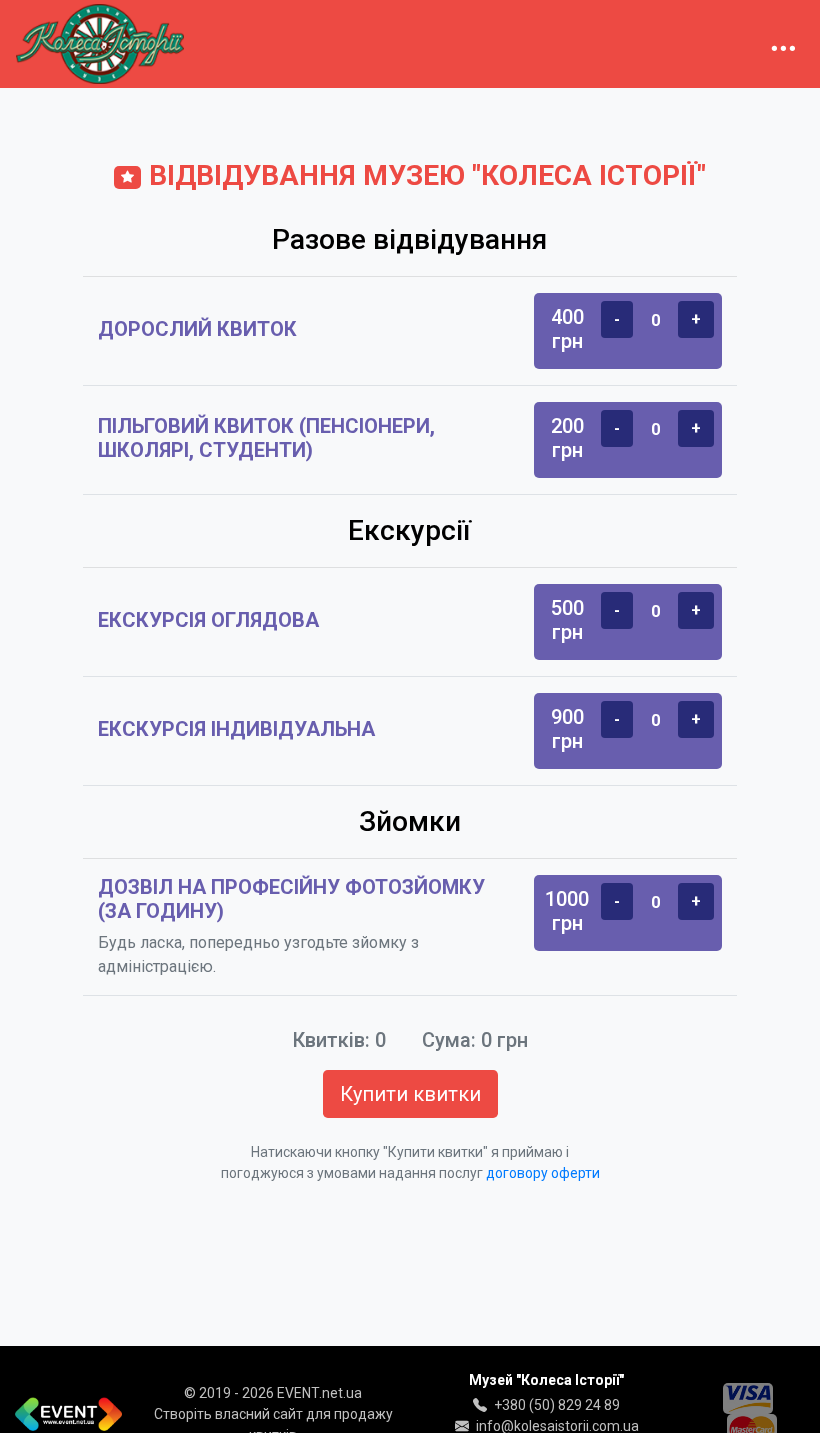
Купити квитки (410, 1094)
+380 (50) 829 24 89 (557, 1405)
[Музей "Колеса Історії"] (100, 44)
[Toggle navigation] (783, 44)
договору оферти (543, 1173)
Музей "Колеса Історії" (546, 1380)
